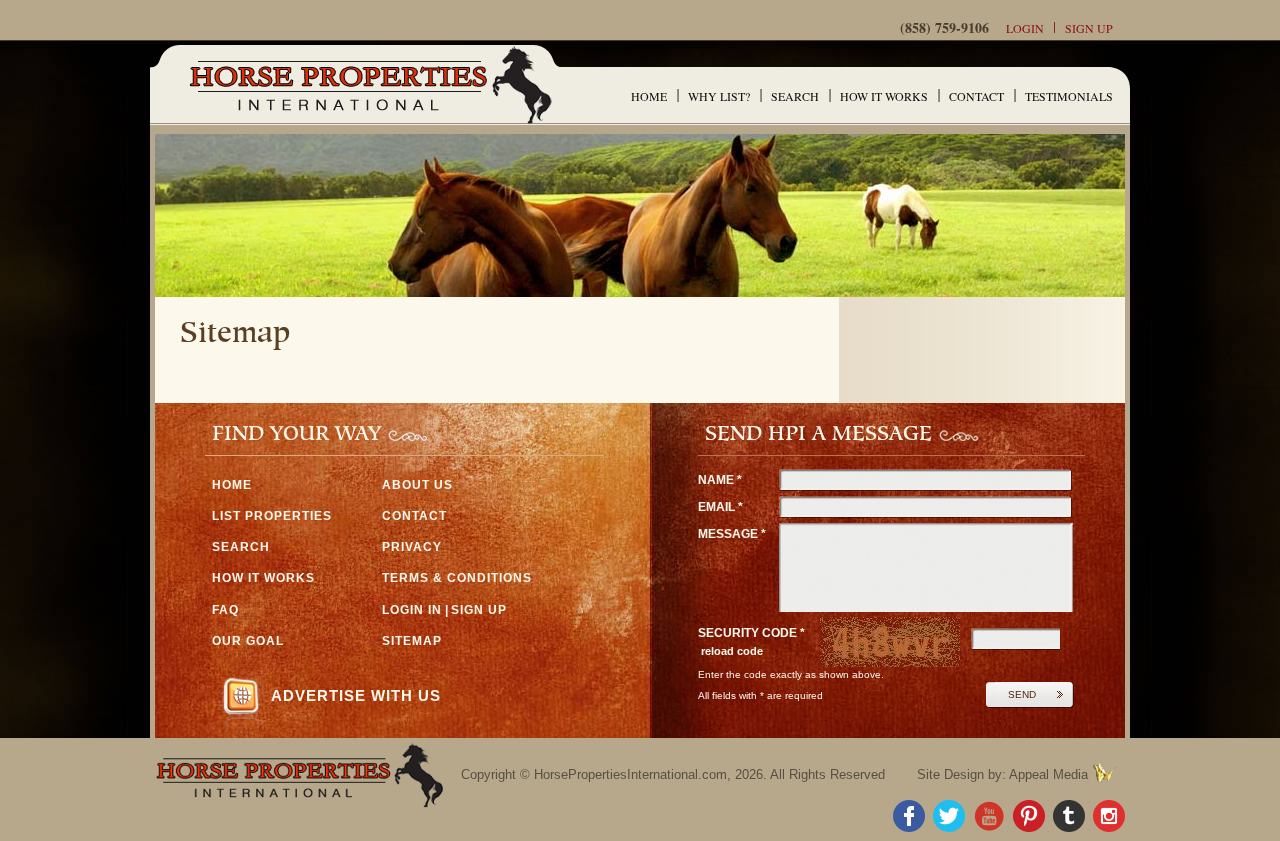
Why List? (719, 96)
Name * (720, 480)
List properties (272, 516)
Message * (732, 534)
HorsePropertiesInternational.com (630, 774)
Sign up (1089, 28)
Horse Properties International (369, 84)
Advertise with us (356, 695)
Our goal (248, 641)
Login (1025, 28)
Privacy (412, 547)
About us (417, 485)
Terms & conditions (457, 578)
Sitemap (412, 641)
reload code (732, 651)
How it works (884, 96)
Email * (720, 507)
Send (1022, 694)
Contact (976, 96)
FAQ (225, 610)
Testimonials (1069, 96)
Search (795, 96)
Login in (412, 610)
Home (649, 96)
